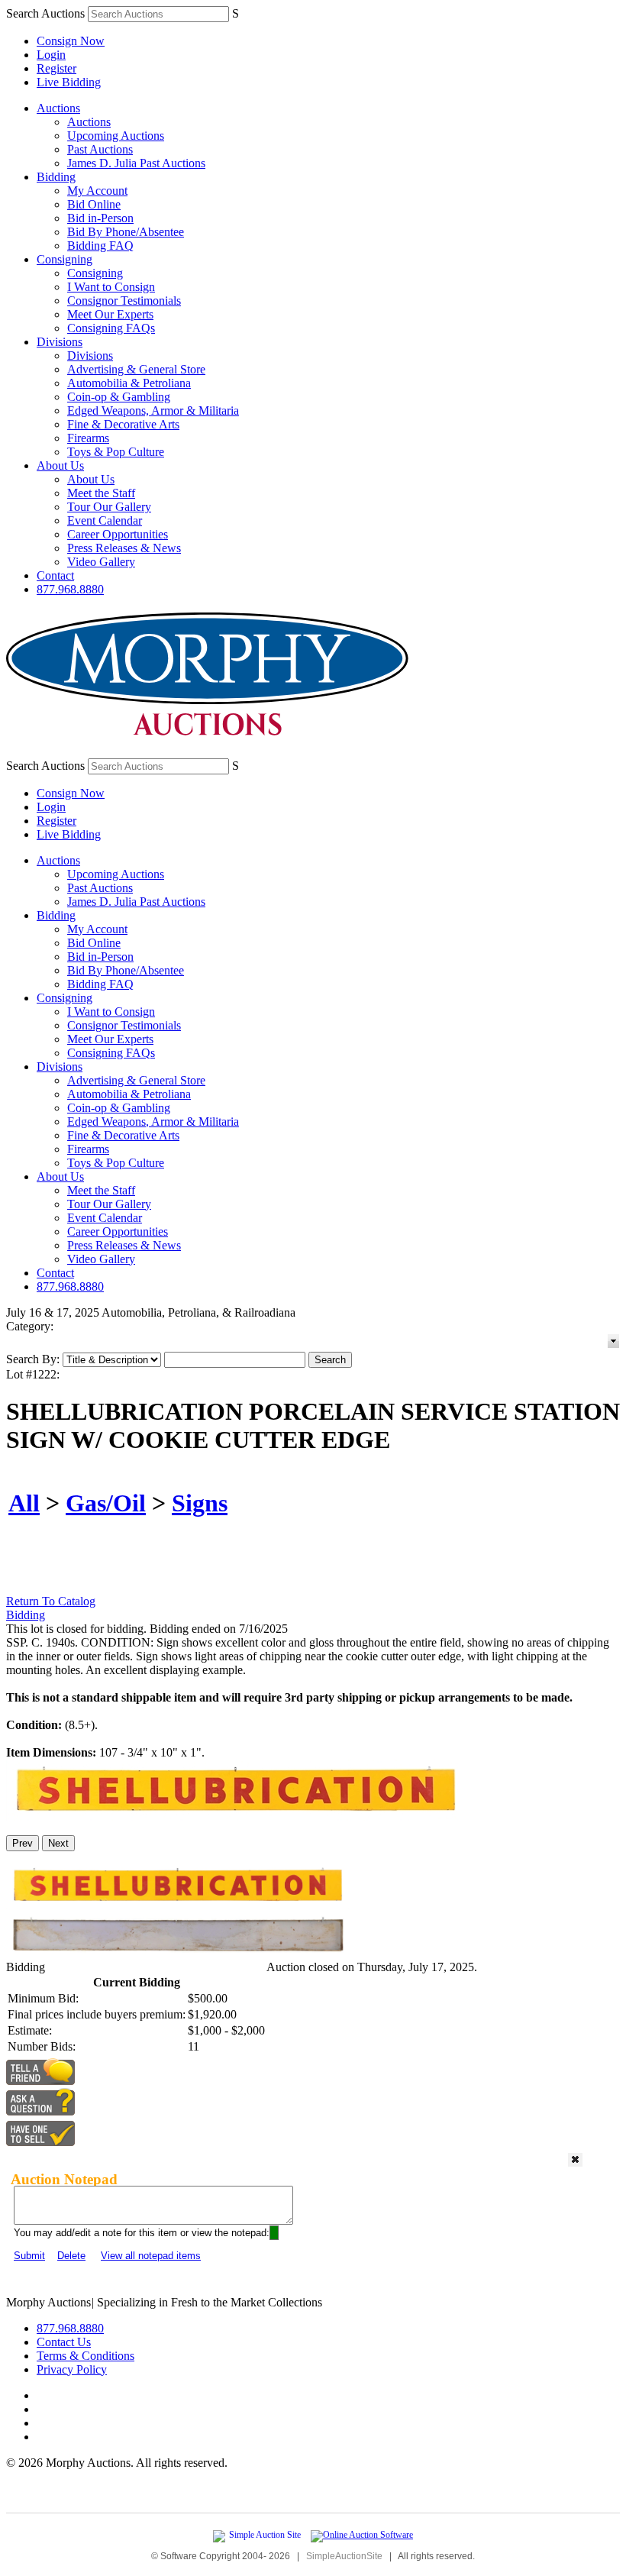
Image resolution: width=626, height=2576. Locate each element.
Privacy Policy (72, 2369)
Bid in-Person (100, 218)
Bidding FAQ (100, 246)
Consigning (65, 259)
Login (51, 55)
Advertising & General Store (136, 369)
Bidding (56, 177)
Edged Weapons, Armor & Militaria (153, 410)
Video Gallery (101, 562)
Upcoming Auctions (116, 136)
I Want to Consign (111, 287)
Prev (23, 1843)
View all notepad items (151, 2256)
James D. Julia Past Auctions (136, 163)
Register (56, 68)
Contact (55, 575)
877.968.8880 (70, 589)
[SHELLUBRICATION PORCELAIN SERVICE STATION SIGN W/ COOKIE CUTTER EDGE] (235, 1816)
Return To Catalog (51, 1601)
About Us (60, 465)
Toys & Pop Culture (116, 452)
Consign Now (71, 41)
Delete (71, 2256)
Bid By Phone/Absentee (126, 232)
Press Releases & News (124, 548)
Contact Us (64, 2342)
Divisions (60, 342)
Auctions (58, 108)
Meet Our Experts (110, 314)
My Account (97, 191)
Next (58, 1843)
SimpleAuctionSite (344, 2556)
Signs (200, 1503)
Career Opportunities (118, 534)
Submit (29, 2256)
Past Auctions (100, 149)
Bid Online (94, 204)
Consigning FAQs (111, 328)
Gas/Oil (106, 1503)
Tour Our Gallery (109, 507)
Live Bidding (69, 82)
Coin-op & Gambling (119, 397)
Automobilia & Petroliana (129, 383)
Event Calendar (105, 520)
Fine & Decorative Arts (123, 424)
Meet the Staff (101, 493)
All (24, 1503)
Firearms (88, 438)
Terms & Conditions (86, 2356)
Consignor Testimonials (124, 301)
